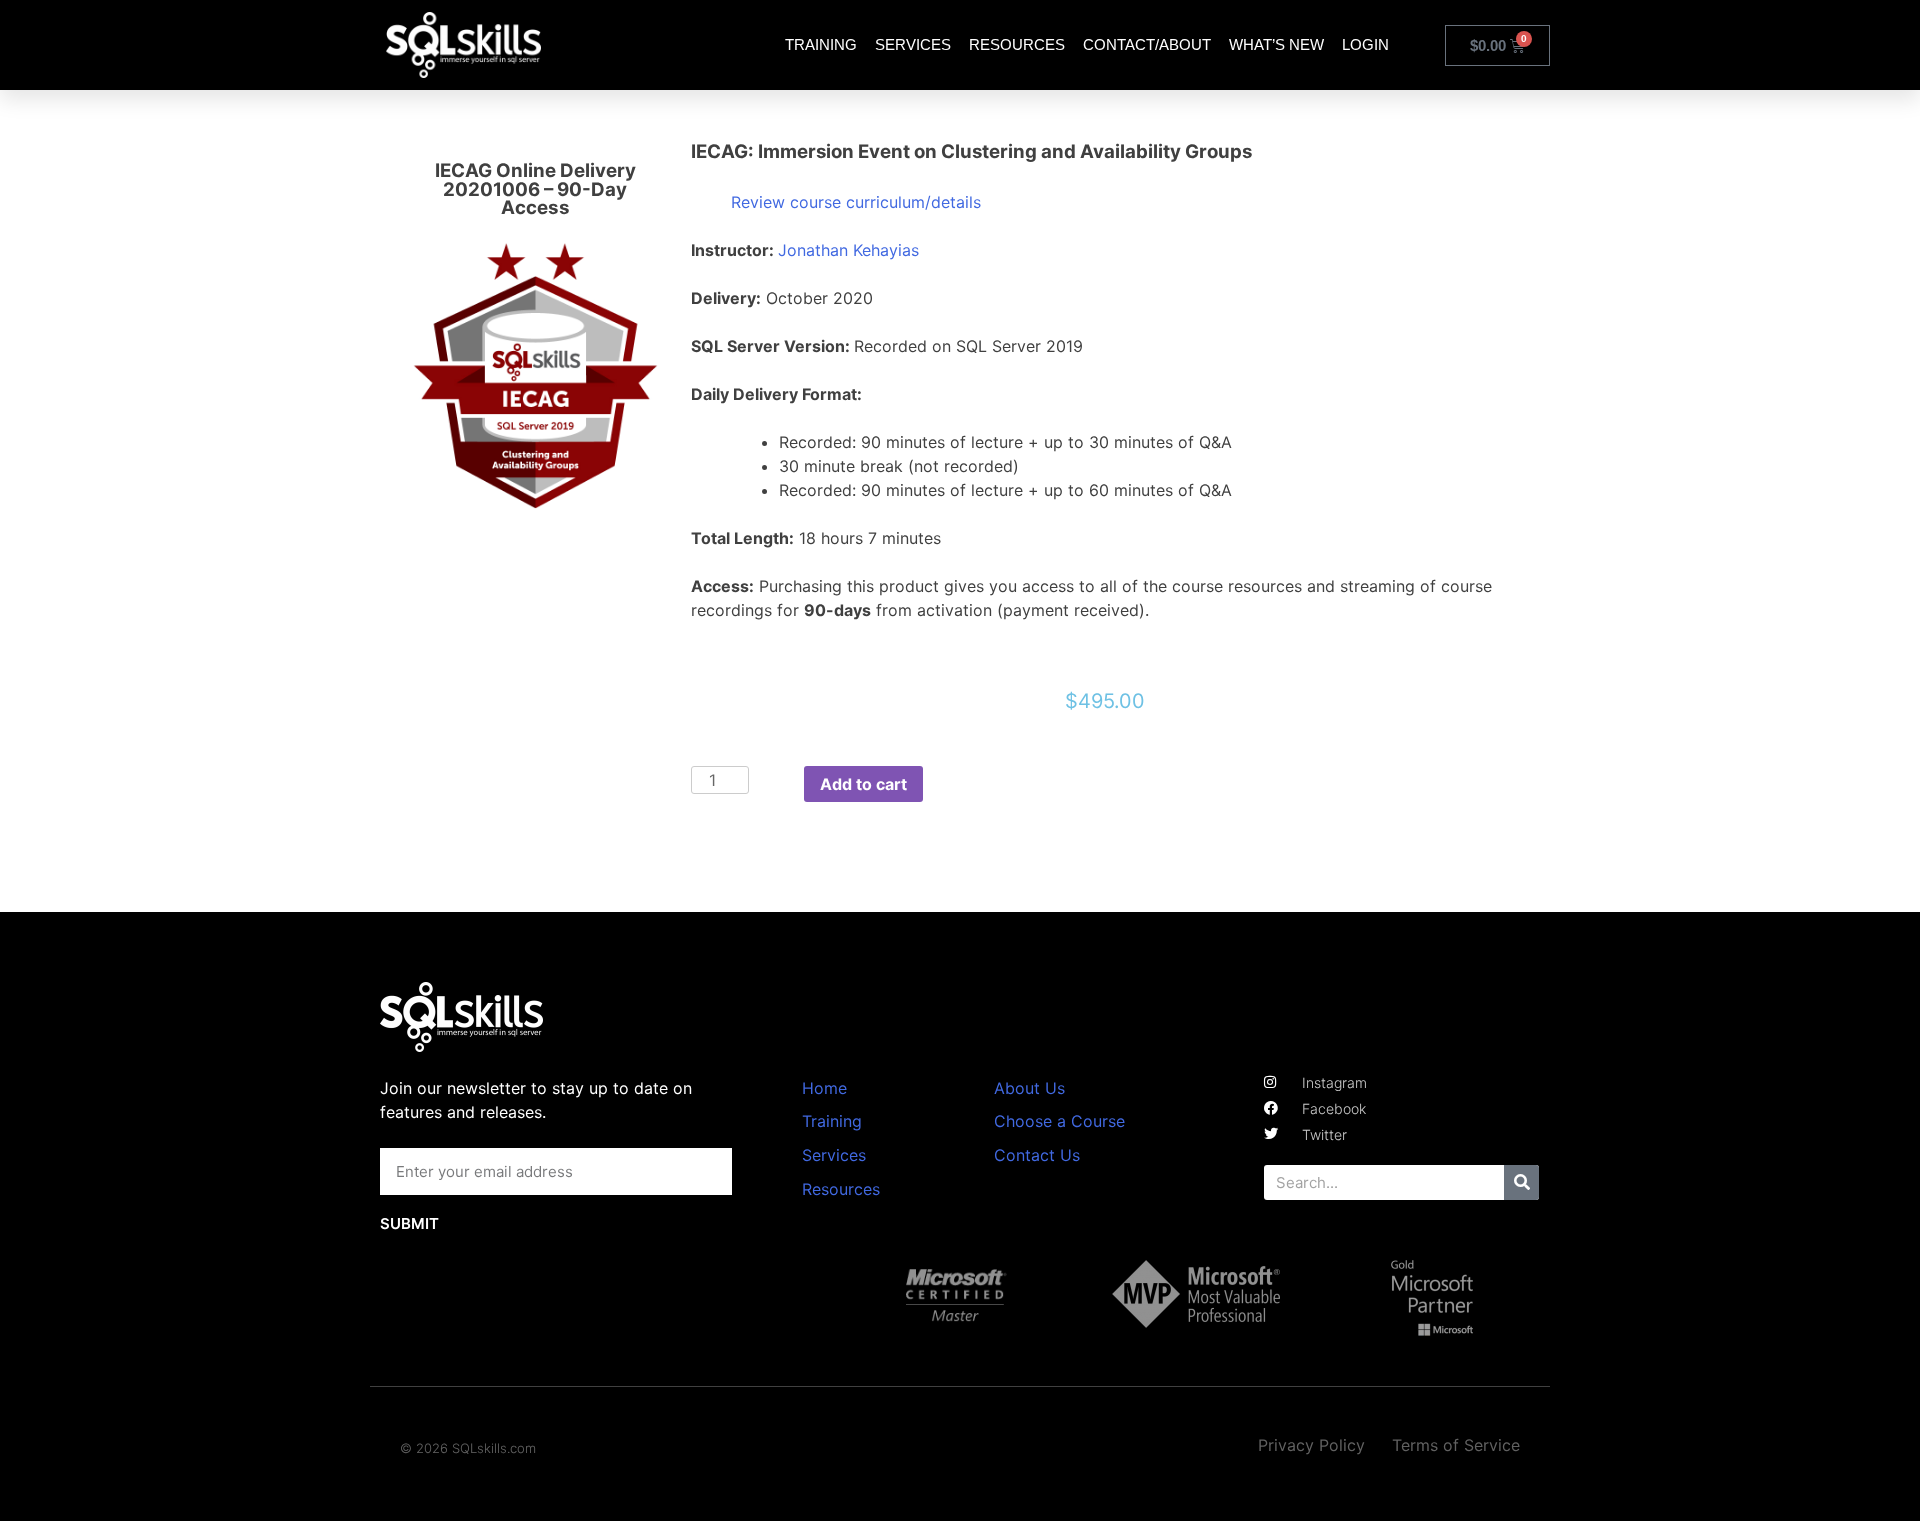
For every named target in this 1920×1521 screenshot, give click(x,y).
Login (1365, 44)
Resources (1017, 44)
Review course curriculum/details (856, 202)
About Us (1029, 1088)
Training (821, 44)
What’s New (1276, 44)
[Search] (1521, 1182)
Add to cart (863, 784)
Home (824, 1088)
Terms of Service (1456, 1445)
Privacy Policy (1311, 1445)
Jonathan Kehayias (848, 250)
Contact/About (1147, 44)
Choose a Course (1059, 1121)
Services (913, 44)
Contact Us (1037, 1155)
